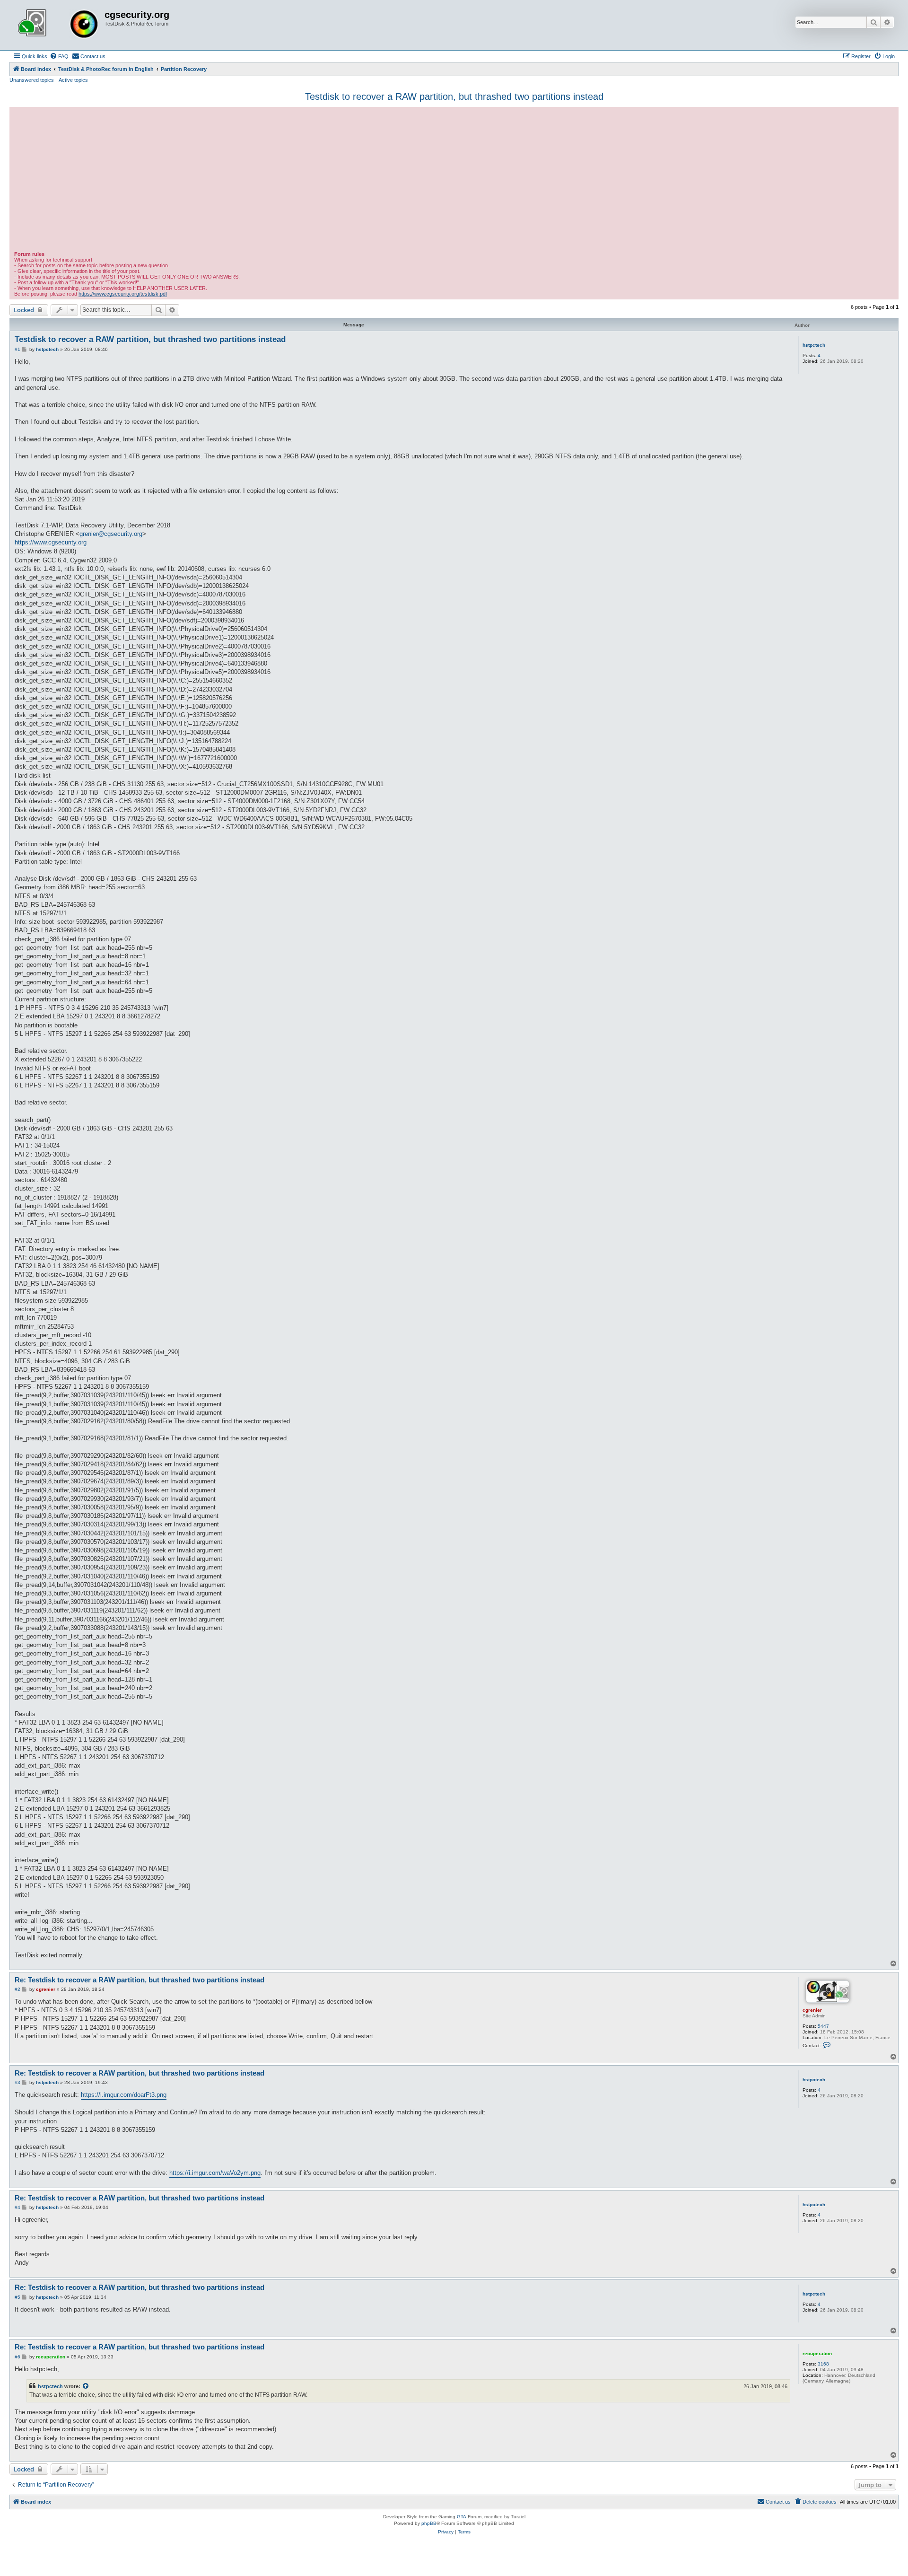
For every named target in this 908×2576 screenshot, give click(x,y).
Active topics (73, 80)
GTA (462, 2517)
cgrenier (812, 2010)
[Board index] (58, 25)
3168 (823, 2364)
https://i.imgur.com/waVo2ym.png (215, 2173)
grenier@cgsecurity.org (111, 534)
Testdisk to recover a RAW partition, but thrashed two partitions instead (454, 96)
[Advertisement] (454, 180)
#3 (17, 2082)
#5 (17, 2297)
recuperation (817, 2353)
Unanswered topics (32, 80)
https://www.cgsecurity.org (51, 542)
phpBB (429, 2523)
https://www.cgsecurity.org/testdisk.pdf (123, 294)
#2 (17, 1989)
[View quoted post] (86, 2386)
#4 (17, 2207)
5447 (823, 2026)
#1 (17, 349)
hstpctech (814, 345)
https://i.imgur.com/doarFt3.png (124, 2095)
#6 (17, 2357)
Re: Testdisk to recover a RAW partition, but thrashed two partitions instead (140, 1980)
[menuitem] (59, 56)
